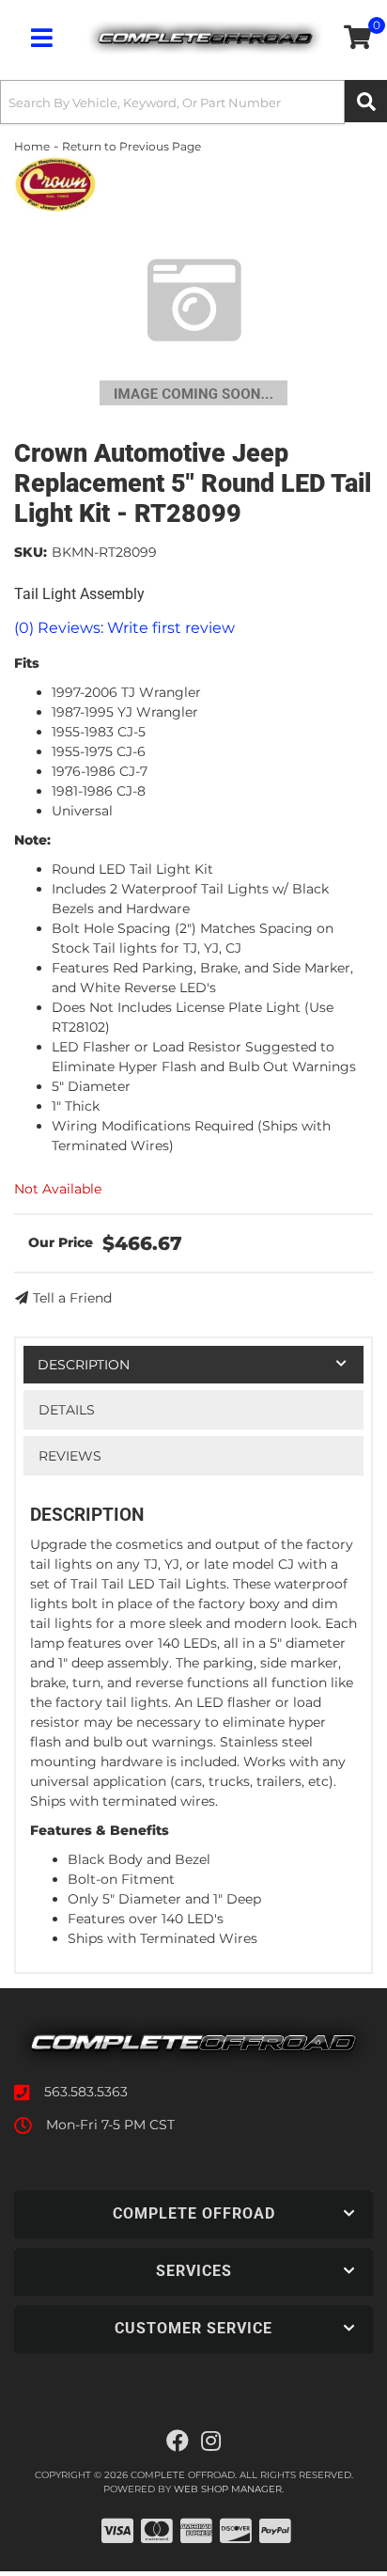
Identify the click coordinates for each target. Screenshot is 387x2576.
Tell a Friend (72, 1298)
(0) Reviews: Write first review (124, 628)
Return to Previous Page (132, 146)
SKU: (31, 552)
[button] (193, 102)
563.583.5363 (86, 2092)
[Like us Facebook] (178, 2442)
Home (32, 146)
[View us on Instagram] (211, 2442)
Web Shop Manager (228, 2489)
